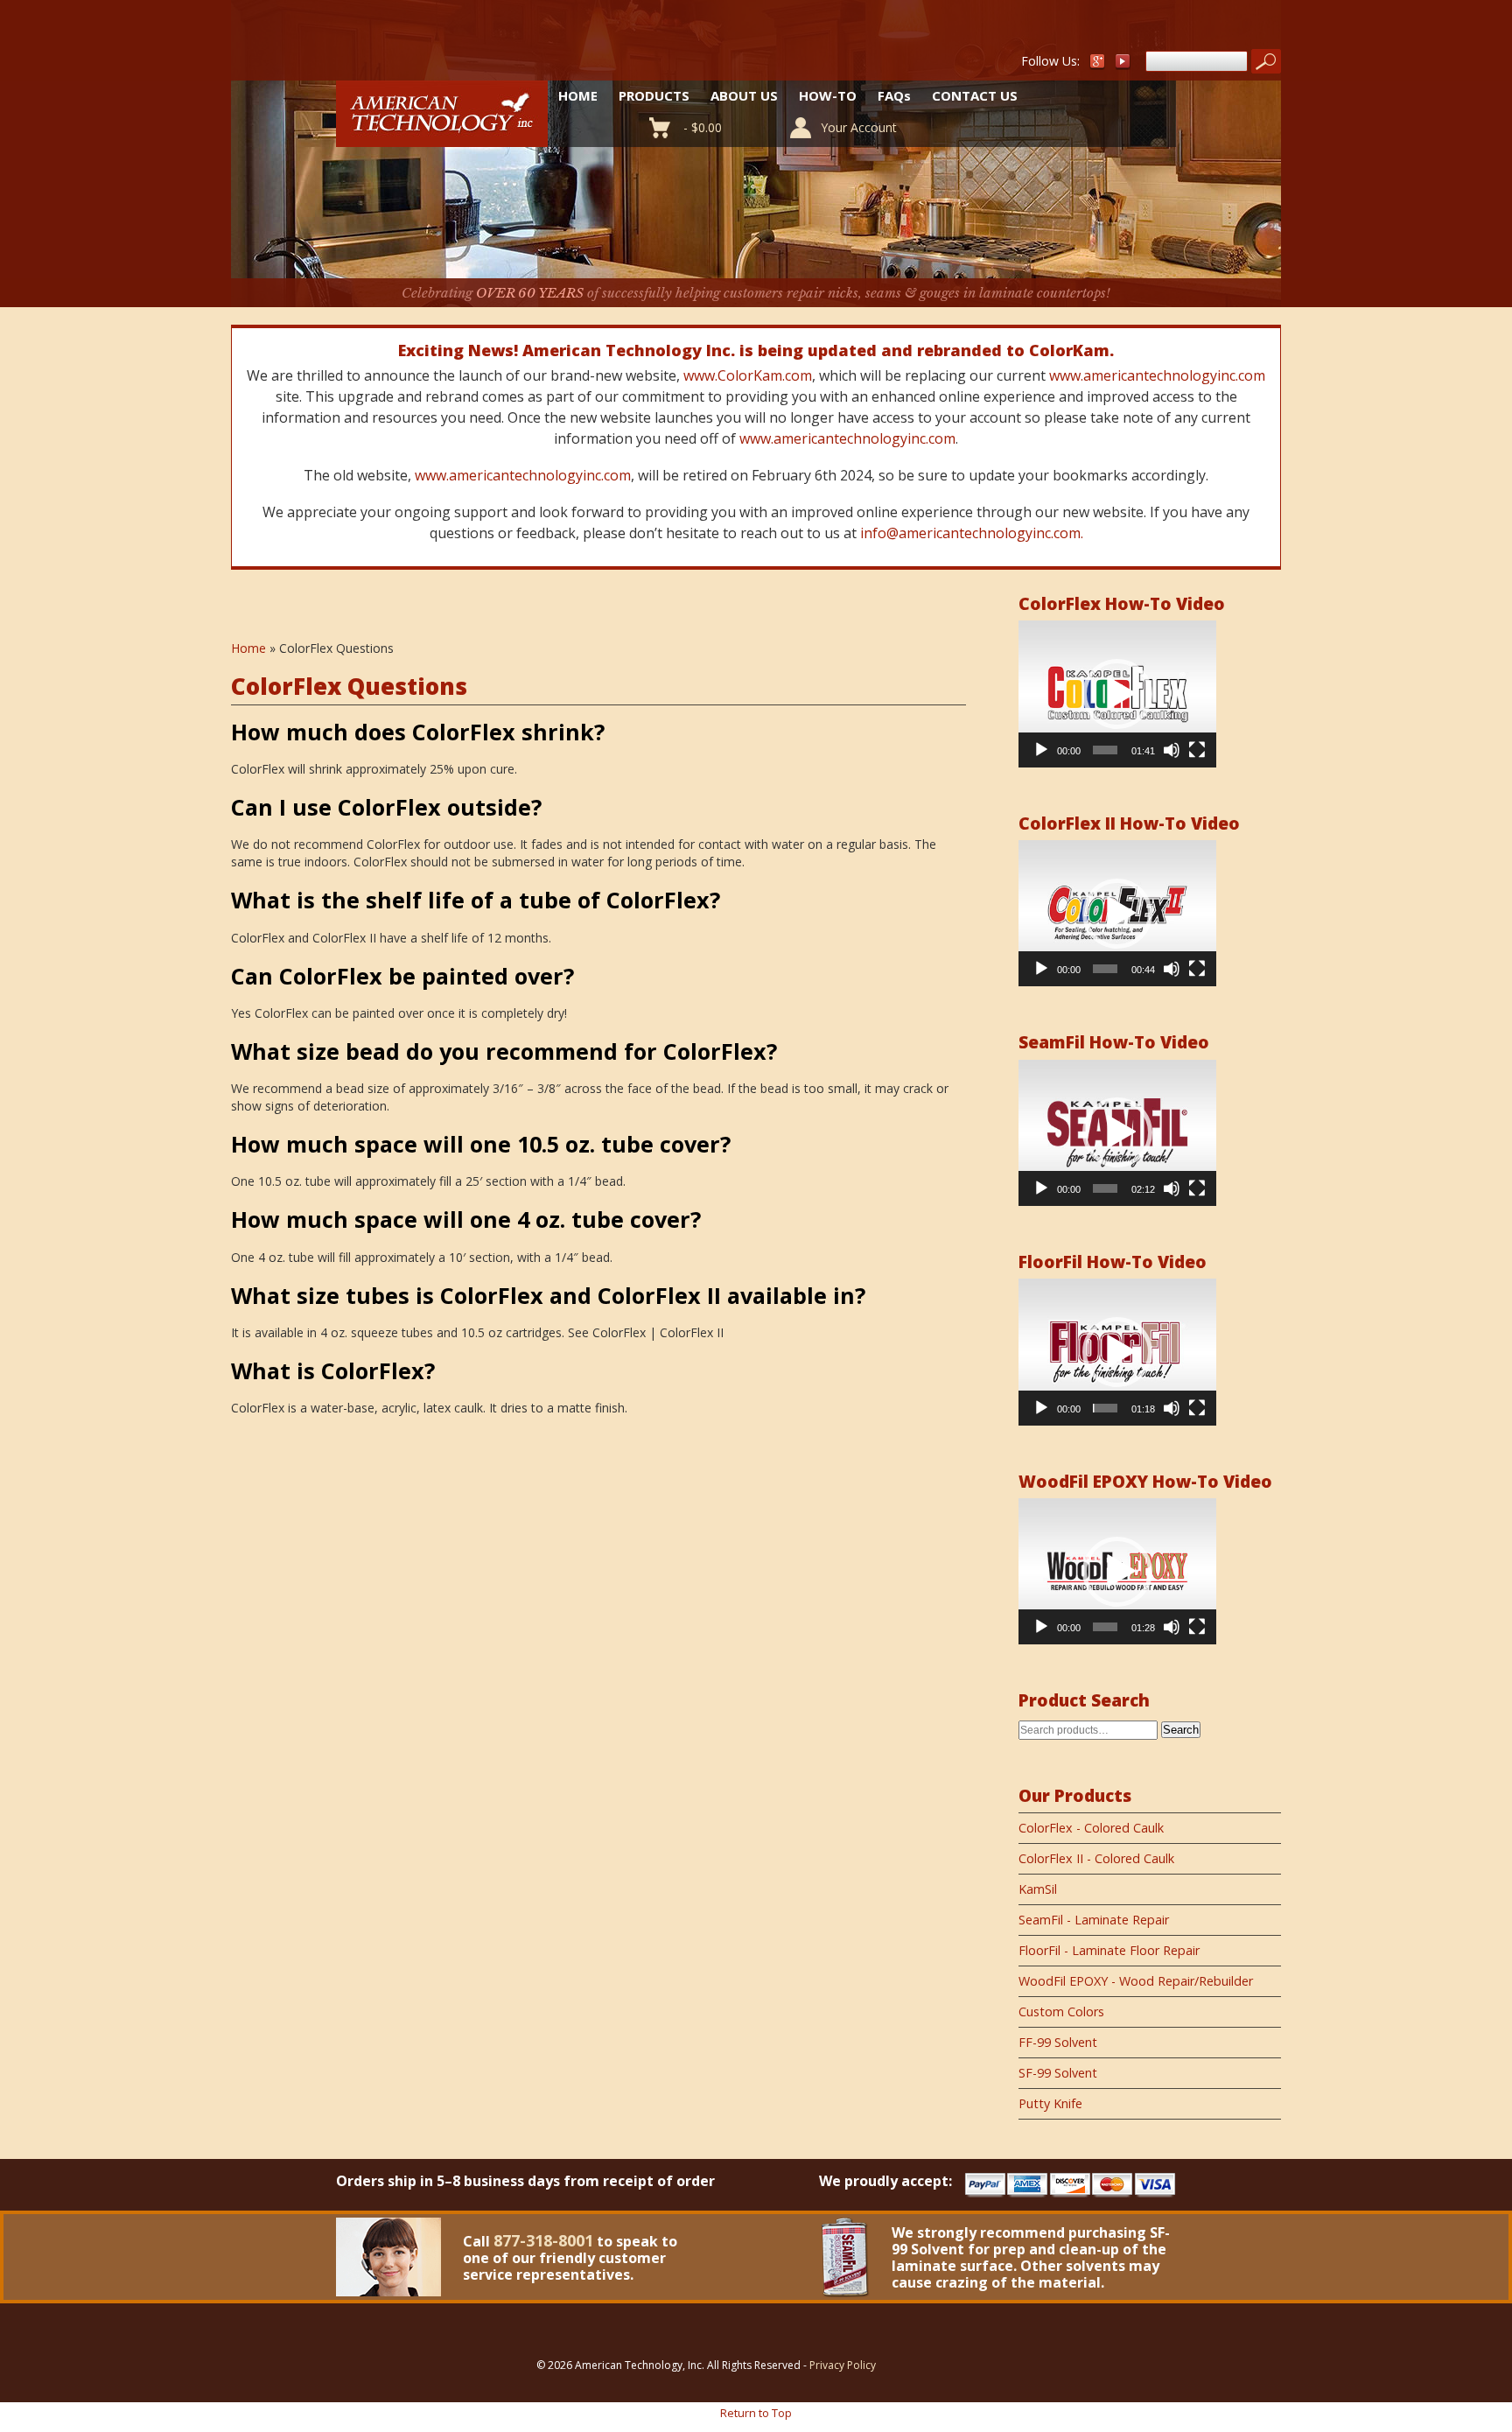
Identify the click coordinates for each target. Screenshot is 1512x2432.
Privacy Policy (843, 2365)
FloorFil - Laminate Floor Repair (1109, 1950)
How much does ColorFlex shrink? (418, 732)
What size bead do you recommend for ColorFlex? (504, 1051)
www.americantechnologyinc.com (1157, 375)
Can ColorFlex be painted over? (402, 976)
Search (1181, 1730)
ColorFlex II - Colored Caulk (1096, 1858)
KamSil (1038, 1889)
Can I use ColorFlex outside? (386, 807)
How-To (828, 95)
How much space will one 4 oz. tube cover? (466, 1219)
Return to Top (756, 2413)
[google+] (1097, 65)
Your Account (859, 127)
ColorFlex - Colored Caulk (1091, 1828)
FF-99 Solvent (1058, 2042)
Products (654, 95)
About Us (744, 95)
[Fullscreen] (1197, 750)
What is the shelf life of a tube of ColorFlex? (476, 900)
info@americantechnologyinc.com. (972, 533)
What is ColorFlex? (333, 1370)
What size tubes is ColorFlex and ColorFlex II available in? (548, 1295)
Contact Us (975, 95)
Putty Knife (1050, 2103)
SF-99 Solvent (1058, 2073)
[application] (1117, 694)
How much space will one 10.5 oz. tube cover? (481, 1144)
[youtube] (1123, 65)
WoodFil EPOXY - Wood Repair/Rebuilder (1136, 1981)
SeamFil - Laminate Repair (1094, 1920)
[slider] (1105, 750)
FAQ (894, 95)
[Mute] (1172, 750)
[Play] (1041, 750)
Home (578, 95)
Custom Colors (1061, 2011)
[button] (1117, 694)
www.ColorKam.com (748, 375)
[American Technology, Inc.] (442, 137)
